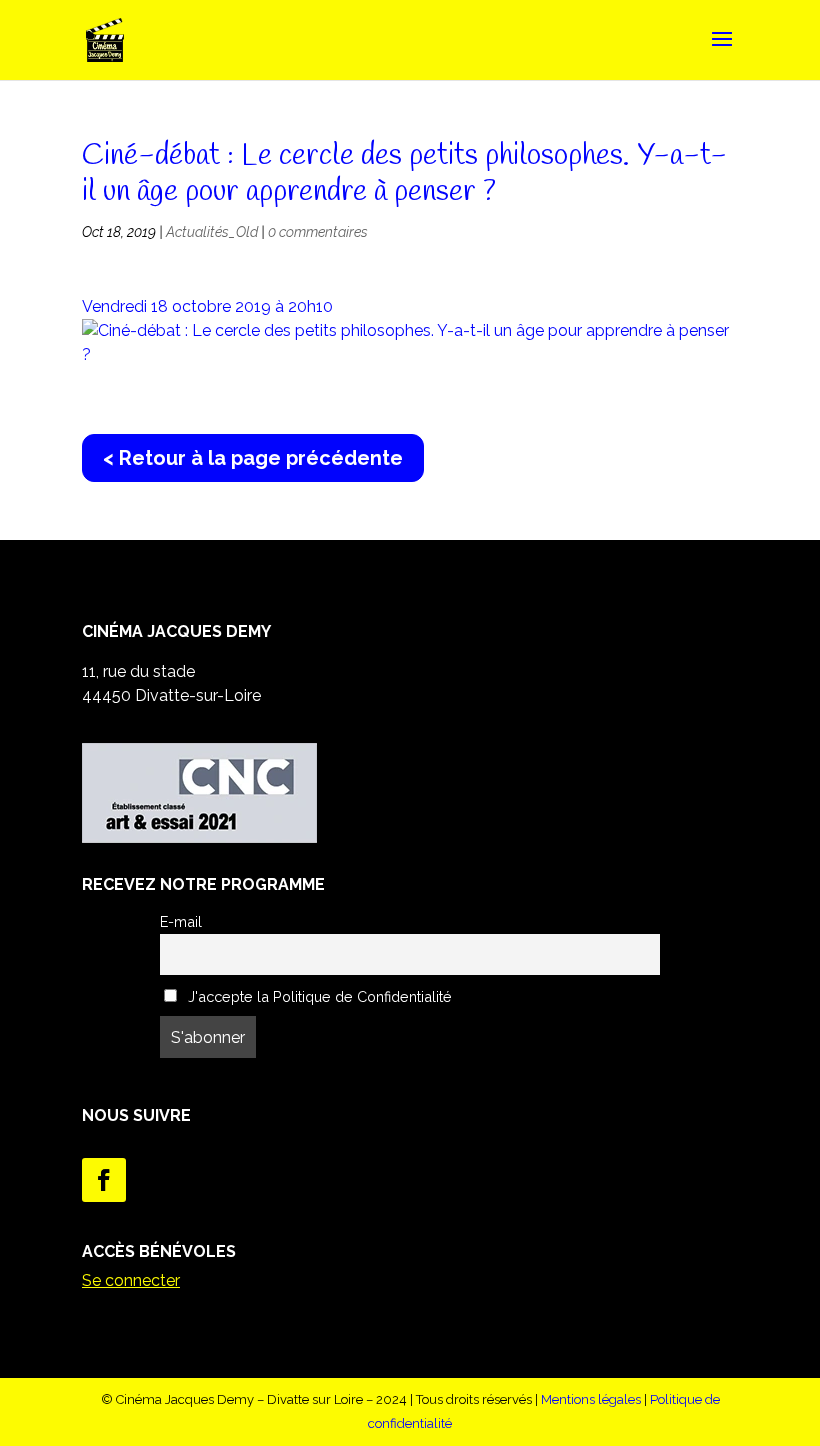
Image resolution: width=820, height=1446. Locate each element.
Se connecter (131, 1280)
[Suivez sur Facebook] (104, 1180)
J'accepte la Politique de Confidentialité (318, 996)
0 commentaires (318, 232)
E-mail (181, 921)
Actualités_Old (212, 232)
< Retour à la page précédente (253, 458)
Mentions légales (591, 1399)
